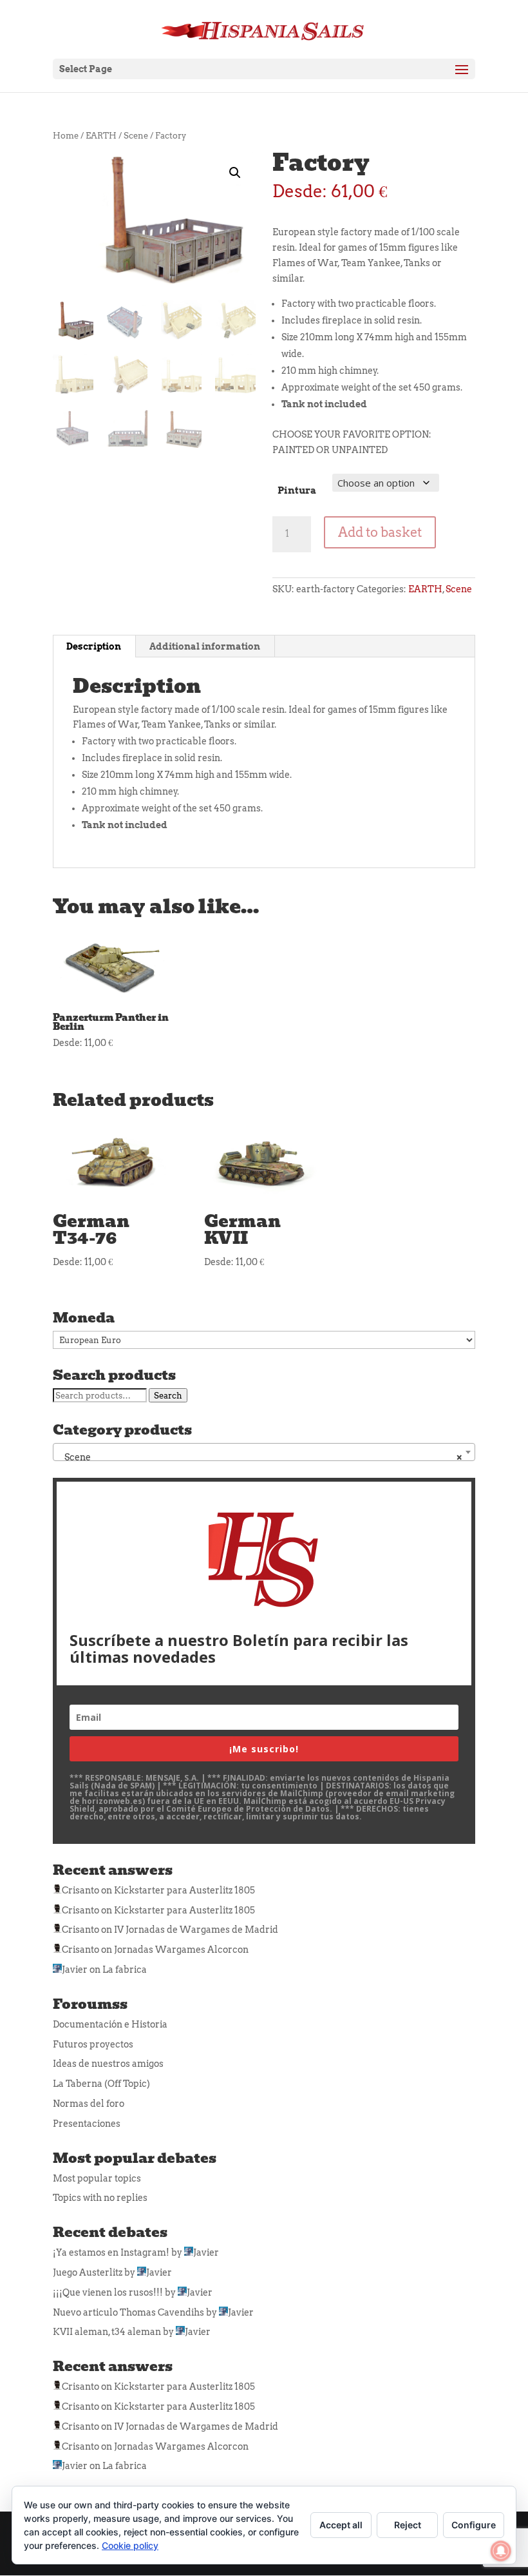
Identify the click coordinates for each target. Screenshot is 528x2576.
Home (66, 136)
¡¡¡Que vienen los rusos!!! (108, 2292)
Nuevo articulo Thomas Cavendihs (128, 2312)
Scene (136, 136)
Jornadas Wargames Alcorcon (181, 1950)
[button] (235, 173)
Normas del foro (89, 2104)
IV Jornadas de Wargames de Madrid (196, 1930)
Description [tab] (94, 646)
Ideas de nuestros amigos (108, 2064)
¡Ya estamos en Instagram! (111, 2252)
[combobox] (264, 1452)
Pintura (297, 490)
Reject (408, 2525)
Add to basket (380, 532)
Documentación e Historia (110, 2024)
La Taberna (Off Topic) (101, 2084)
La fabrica (125, 1970)
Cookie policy (130, 2545)
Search (168, 1395)
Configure (474, 2525)
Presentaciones (87, 2124)
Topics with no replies (100, 2198)
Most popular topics (97, 2178)
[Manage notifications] (501, 2551)
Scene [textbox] (260, 1457)
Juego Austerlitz (88, 2272)
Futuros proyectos (93, 2044)
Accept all (341, 2525)
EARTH (101, 136)
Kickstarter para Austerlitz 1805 (184, 1890)
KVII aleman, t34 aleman (107, 2332)
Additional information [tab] (205, 646)
